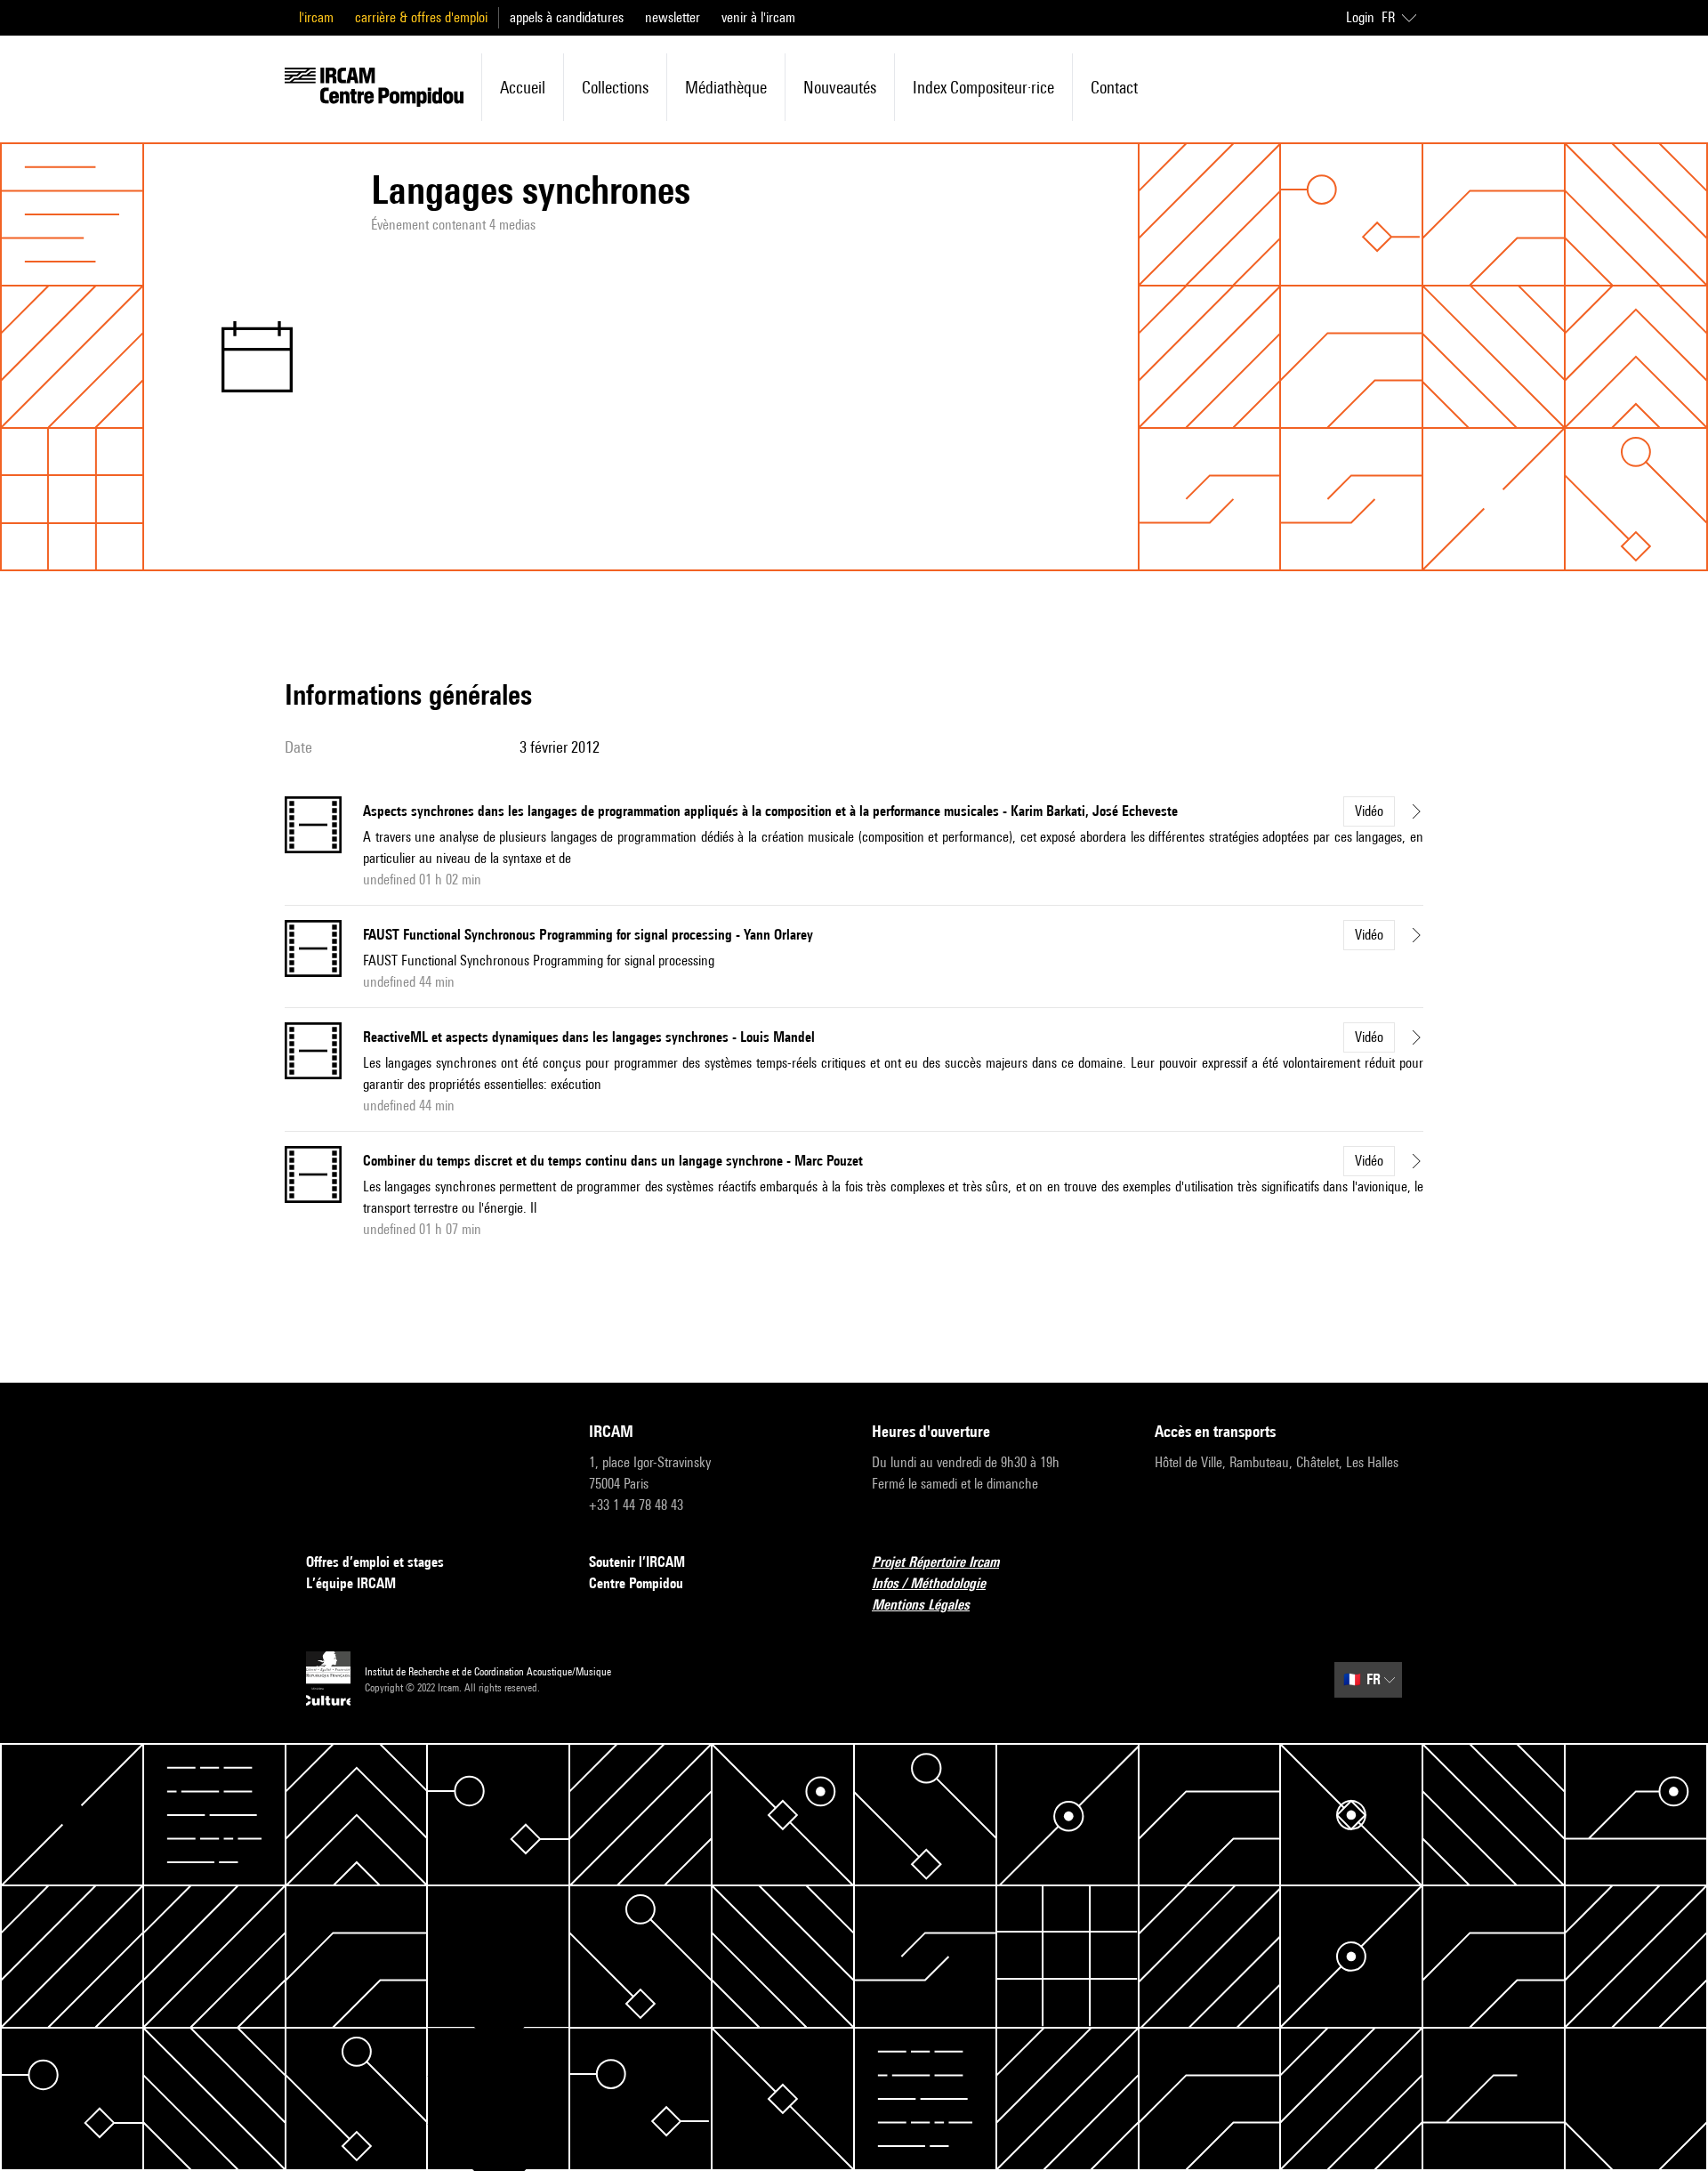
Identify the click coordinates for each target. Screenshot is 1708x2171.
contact (1114, 87)
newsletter (673, 17)
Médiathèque (726, 87)
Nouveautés (840, 87)
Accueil (523, 87)
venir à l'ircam (758, 17)
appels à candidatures (567, 17)
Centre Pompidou (636, 1583)
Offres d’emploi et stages (375, 1562)
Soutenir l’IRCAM (637, 1562)
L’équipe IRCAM (351, 1583)
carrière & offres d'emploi (421, 17)
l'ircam (316, 17)
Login (1360, 17)
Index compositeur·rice (983, 87)
